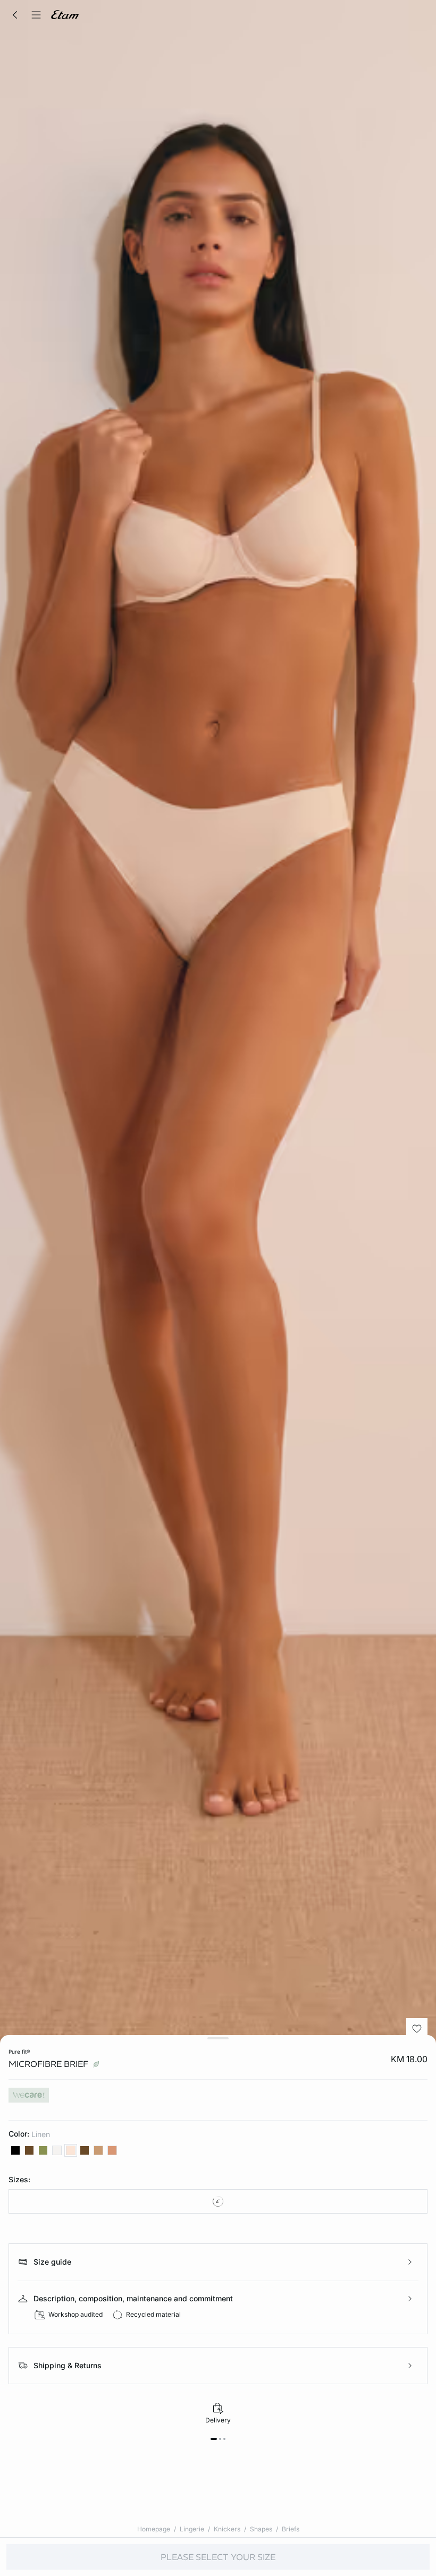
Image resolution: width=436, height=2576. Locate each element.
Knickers (227, 2529)
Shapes (261, 2529)
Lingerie (192, 2529)
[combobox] (218, 2201)
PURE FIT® (19, 2052)
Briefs (291, 2529)
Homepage (154, 2529)
